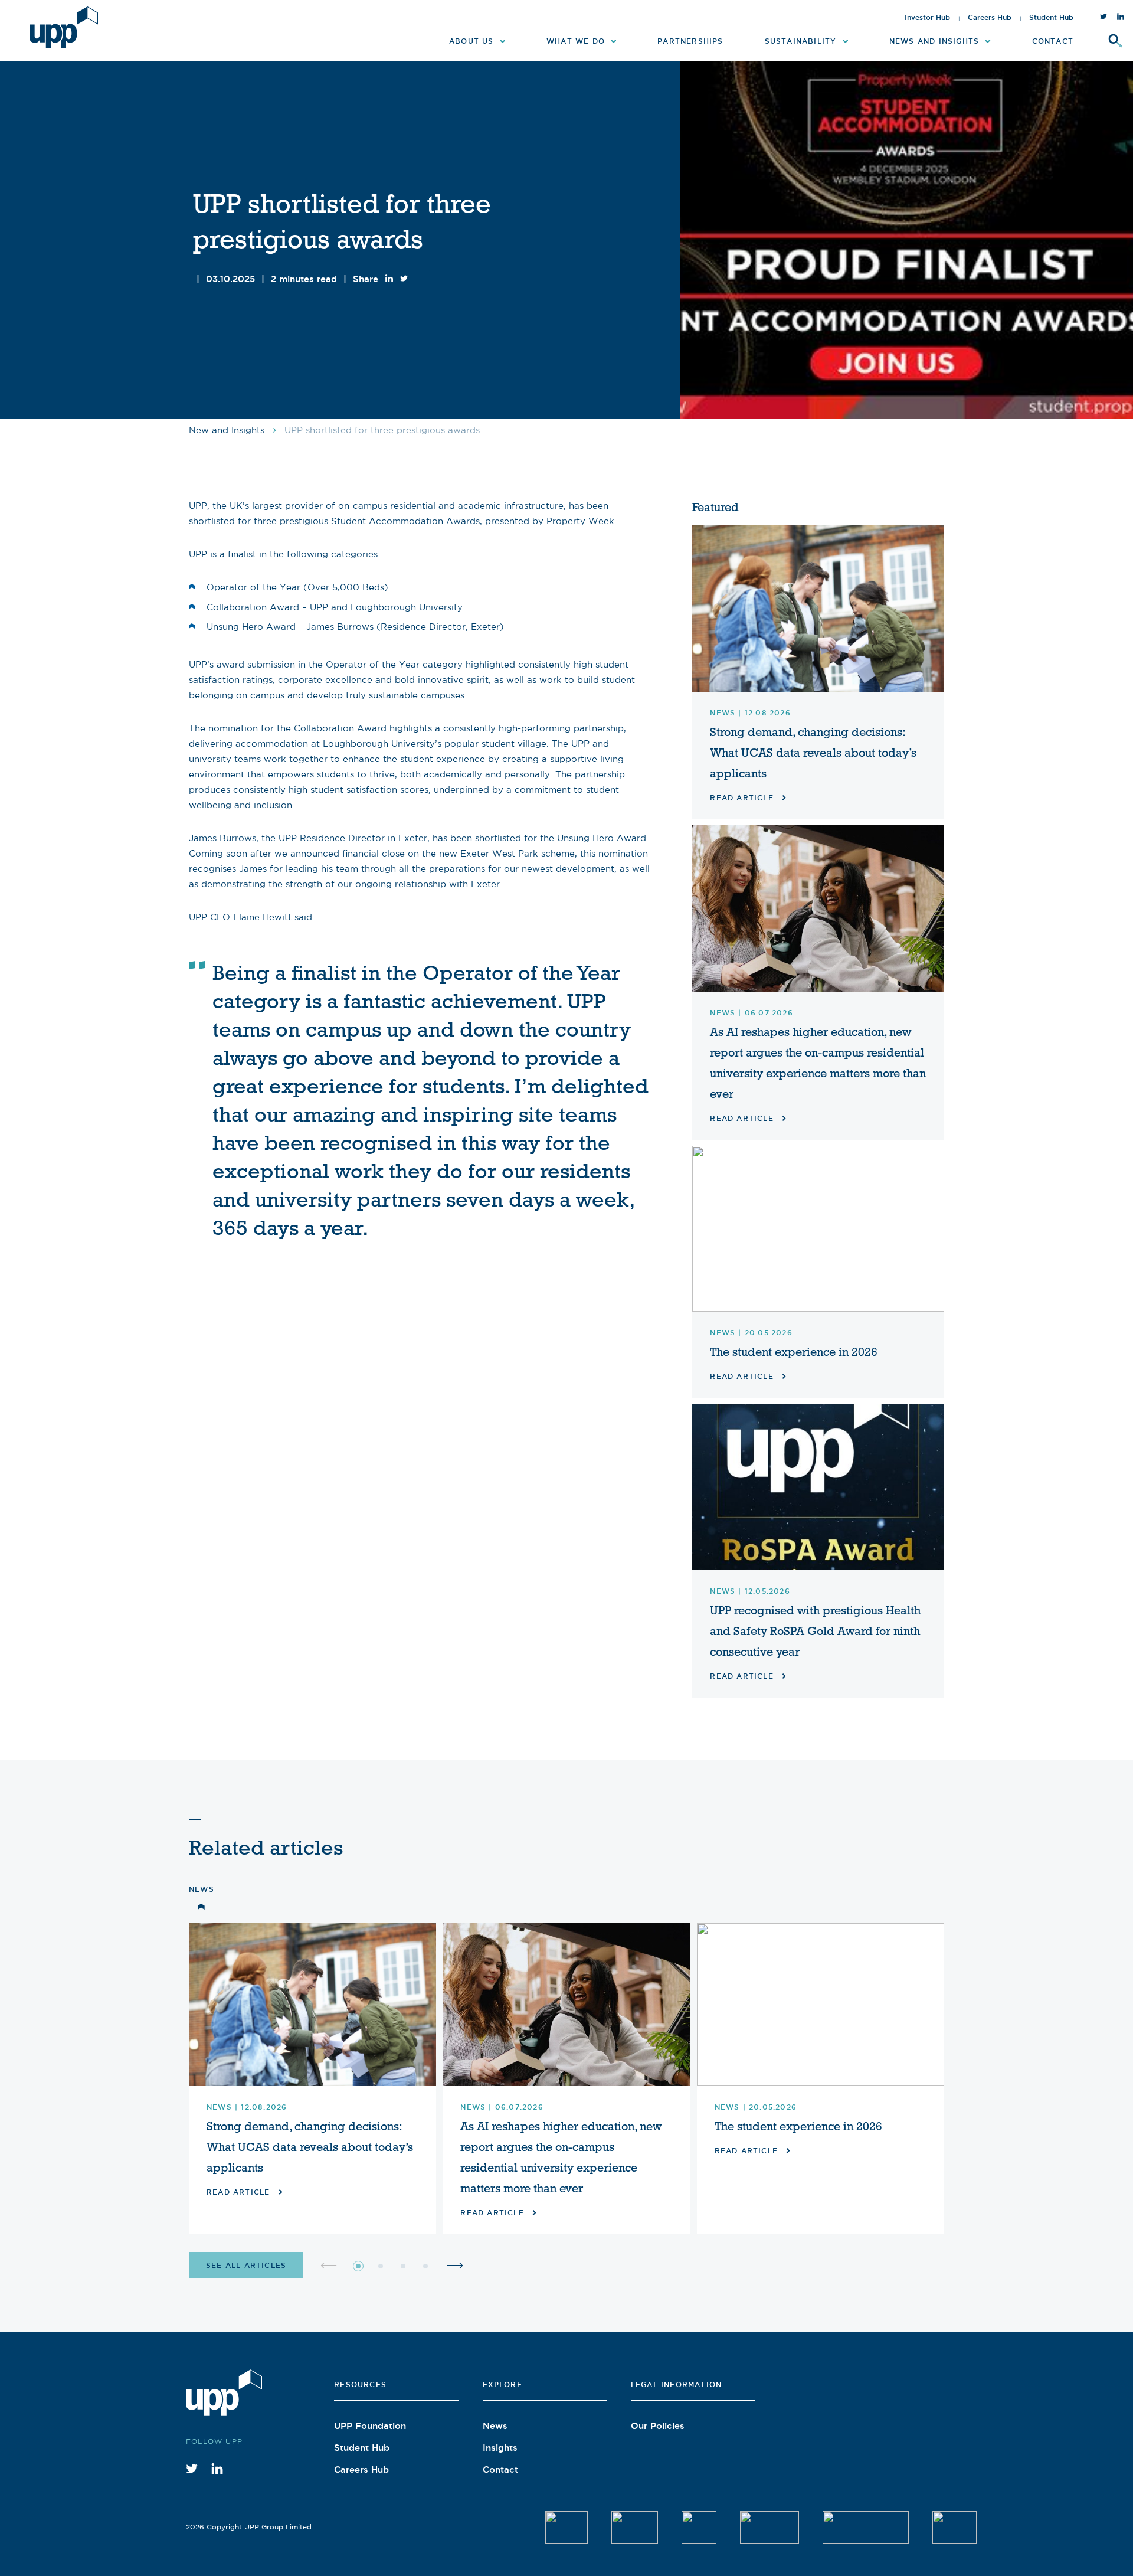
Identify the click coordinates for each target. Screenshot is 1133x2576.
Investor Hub (927, 18)
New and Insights (227, 430)
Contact (500, 2469)
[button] (358, 2266)
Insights (500, 2447)
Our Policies (658, 2425)
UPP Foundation (370, 2425)
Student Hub (1051, 18)
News (202, 1889)
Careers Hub (990, 18)
